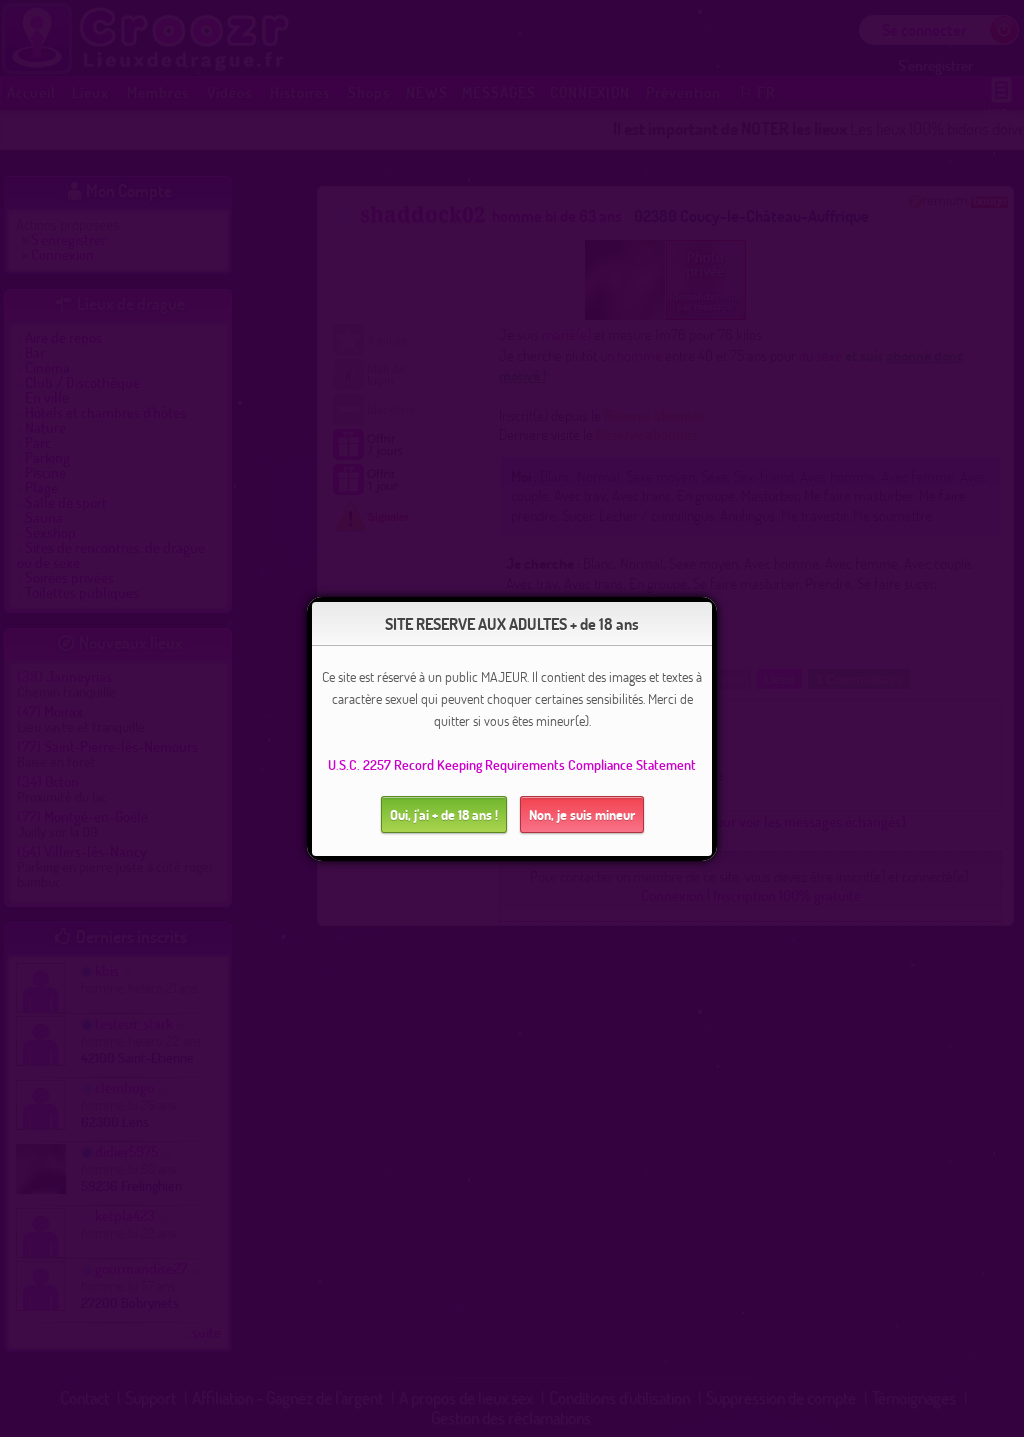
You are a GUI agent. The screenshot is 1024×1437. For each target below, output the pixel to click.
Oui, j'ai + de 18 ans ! (444, 814)
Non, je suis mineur (582, 814)
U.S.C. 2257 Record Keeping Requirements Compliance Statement (512, 764)
